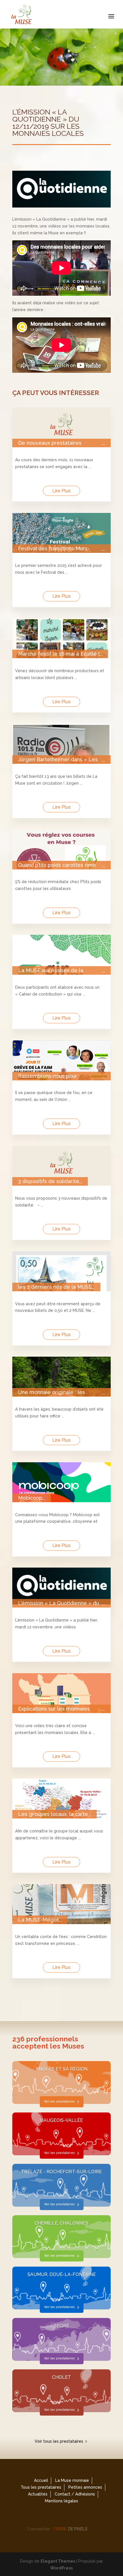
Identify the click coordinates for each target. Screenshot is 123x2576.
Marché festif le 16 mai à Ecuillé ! (59, 654)
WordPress (61, 2568)
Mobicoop (30, 1498)
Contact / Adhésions (75, 2494)
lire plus (61, 491)
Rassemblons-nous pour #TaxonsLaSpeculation (48, 1076)
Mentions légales (61, 2501)
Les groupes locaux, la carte (53, 1814)
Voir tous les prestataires (59, 2441)
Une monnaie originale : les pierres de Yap (51, 1392)
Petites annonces (85, 2487)
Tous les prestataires (41, 2487)
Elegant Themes (58, 2561)
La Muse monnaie (72, 2480)
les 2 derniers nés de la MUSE (55, 1287)
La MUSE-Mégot (38, 1920)
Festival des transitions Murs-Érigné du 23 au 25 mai (54, 549)
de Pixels (70, 2529)
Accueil (41, 2480)
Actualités (38, 2494)
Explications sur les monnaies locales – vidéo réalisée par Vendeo (54, 1709)
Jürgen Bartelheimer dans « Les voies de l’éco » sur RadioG (58, 760)
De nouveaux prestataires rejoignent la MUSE (50, 443)
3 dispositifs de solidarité (49, 1181)
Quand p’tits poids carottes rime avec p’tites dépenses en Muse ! (58, 865)
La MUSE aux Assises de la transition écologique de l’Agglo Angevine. (57, 970)
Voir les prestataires (59, 2101)
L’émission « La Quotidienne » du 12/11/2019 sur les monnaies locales (58, 1603)
